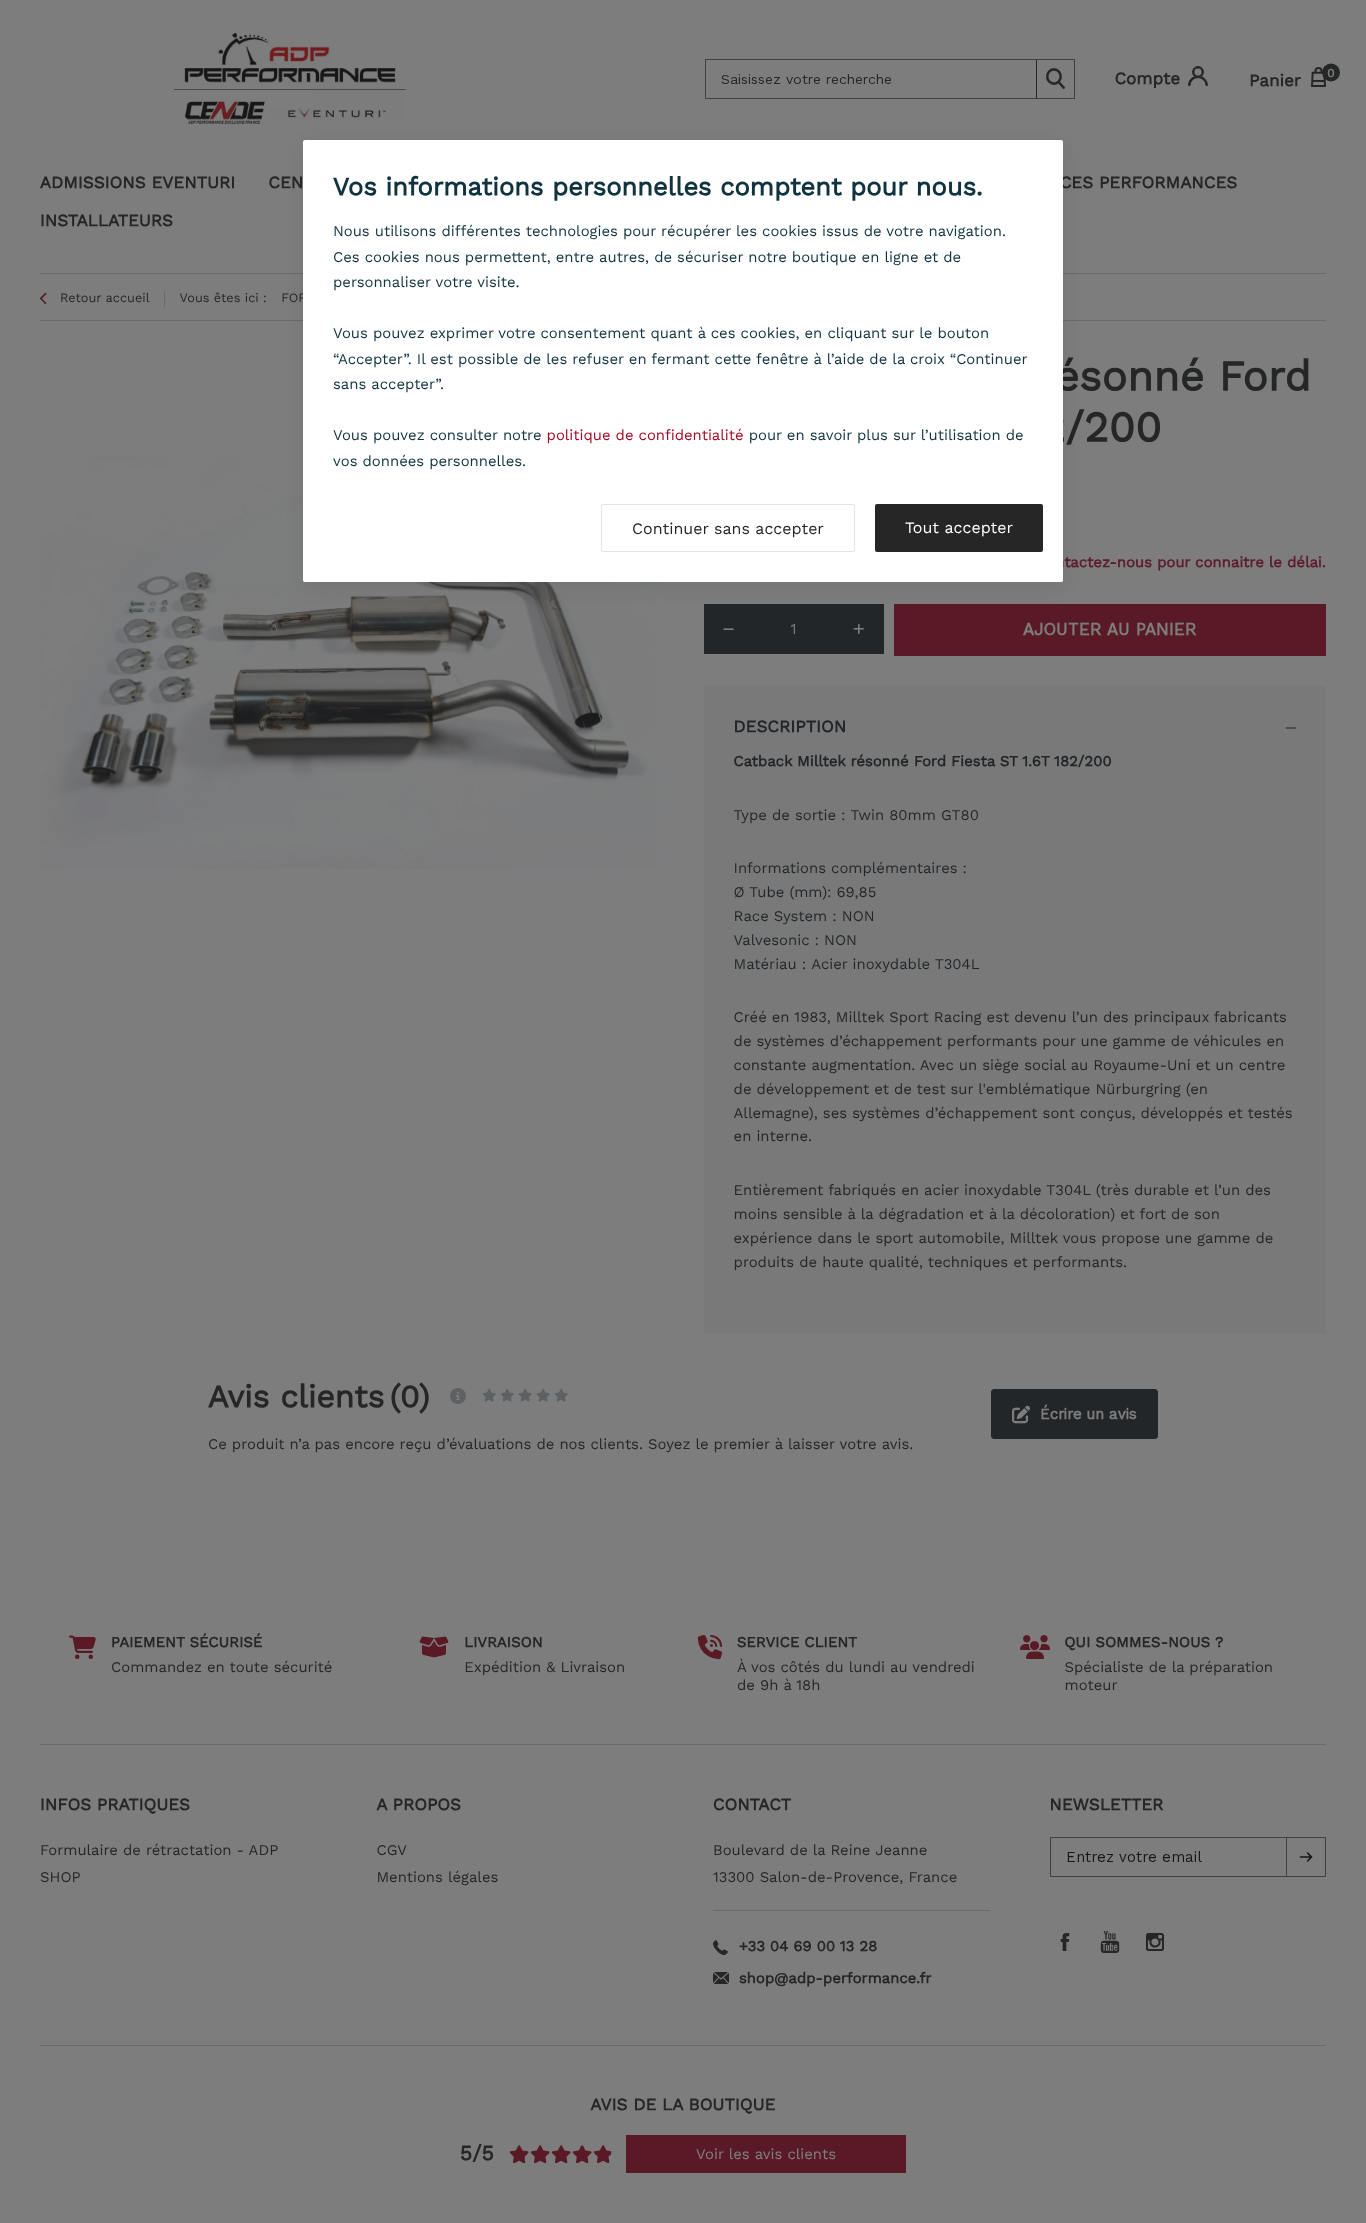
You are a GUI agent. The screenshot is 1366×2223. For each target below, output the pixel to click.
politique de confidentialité (645, 435)
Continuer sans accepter (728, 528)
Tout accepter (959, 527)
